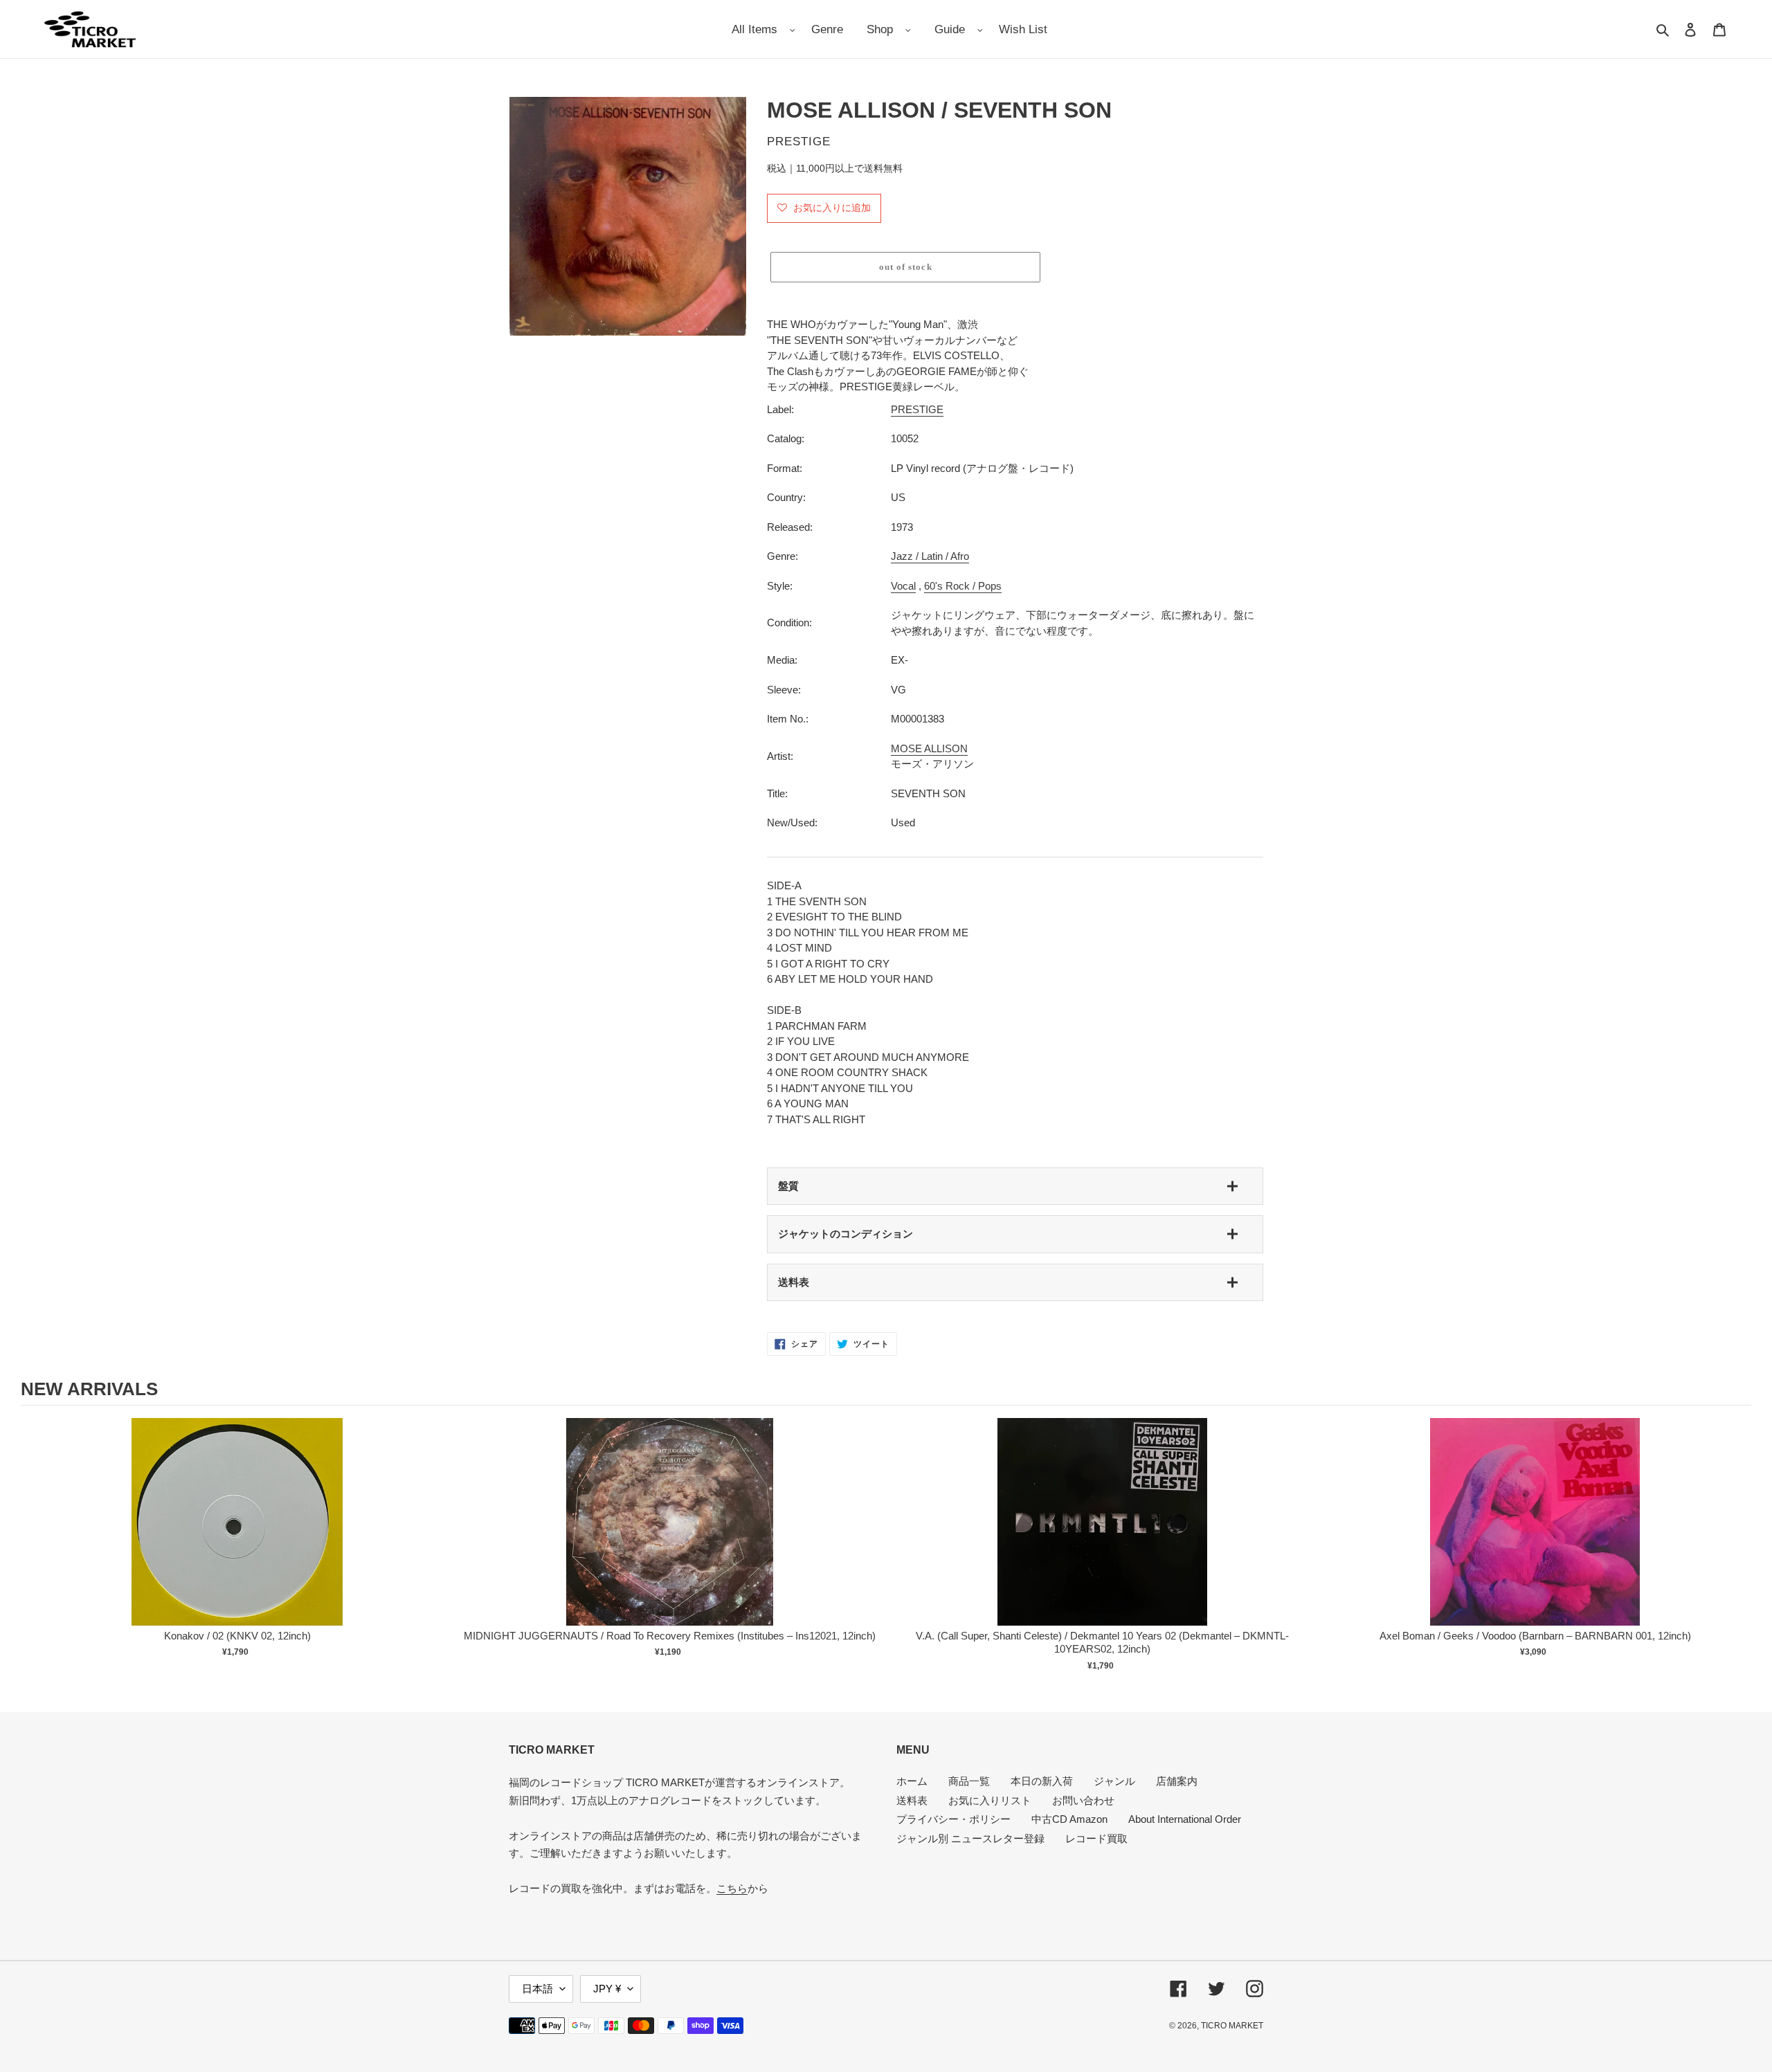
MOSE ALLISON (929, 748)
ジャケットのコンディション (846, 1234)
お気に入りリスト (990, 1800)
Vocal (903, 586)
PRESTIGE (917, 409)
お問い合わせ (1083, 1800)
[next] (1737, 1547)
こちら (732, 1888)
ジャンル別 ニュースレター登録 (970, 1838)
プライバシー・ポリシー (953, 1819)
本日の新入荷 (1042, 1781)
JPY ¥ (607, 1989)
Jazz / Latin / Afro (930, 556)
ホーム (912, 1781)
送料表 (794, 1282)
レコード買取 (1096, 1838)
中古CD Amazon (1069, 1819)
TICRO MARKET (1232, 2026)
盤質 (788, 1186)
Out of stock (237, 1536)
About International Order (1185, 1819)
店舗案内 (1177, 1781)
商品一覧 (969, 1781)
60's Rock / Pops (963, 586)
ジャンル (1114, 1781)
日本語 (537, 1989)
